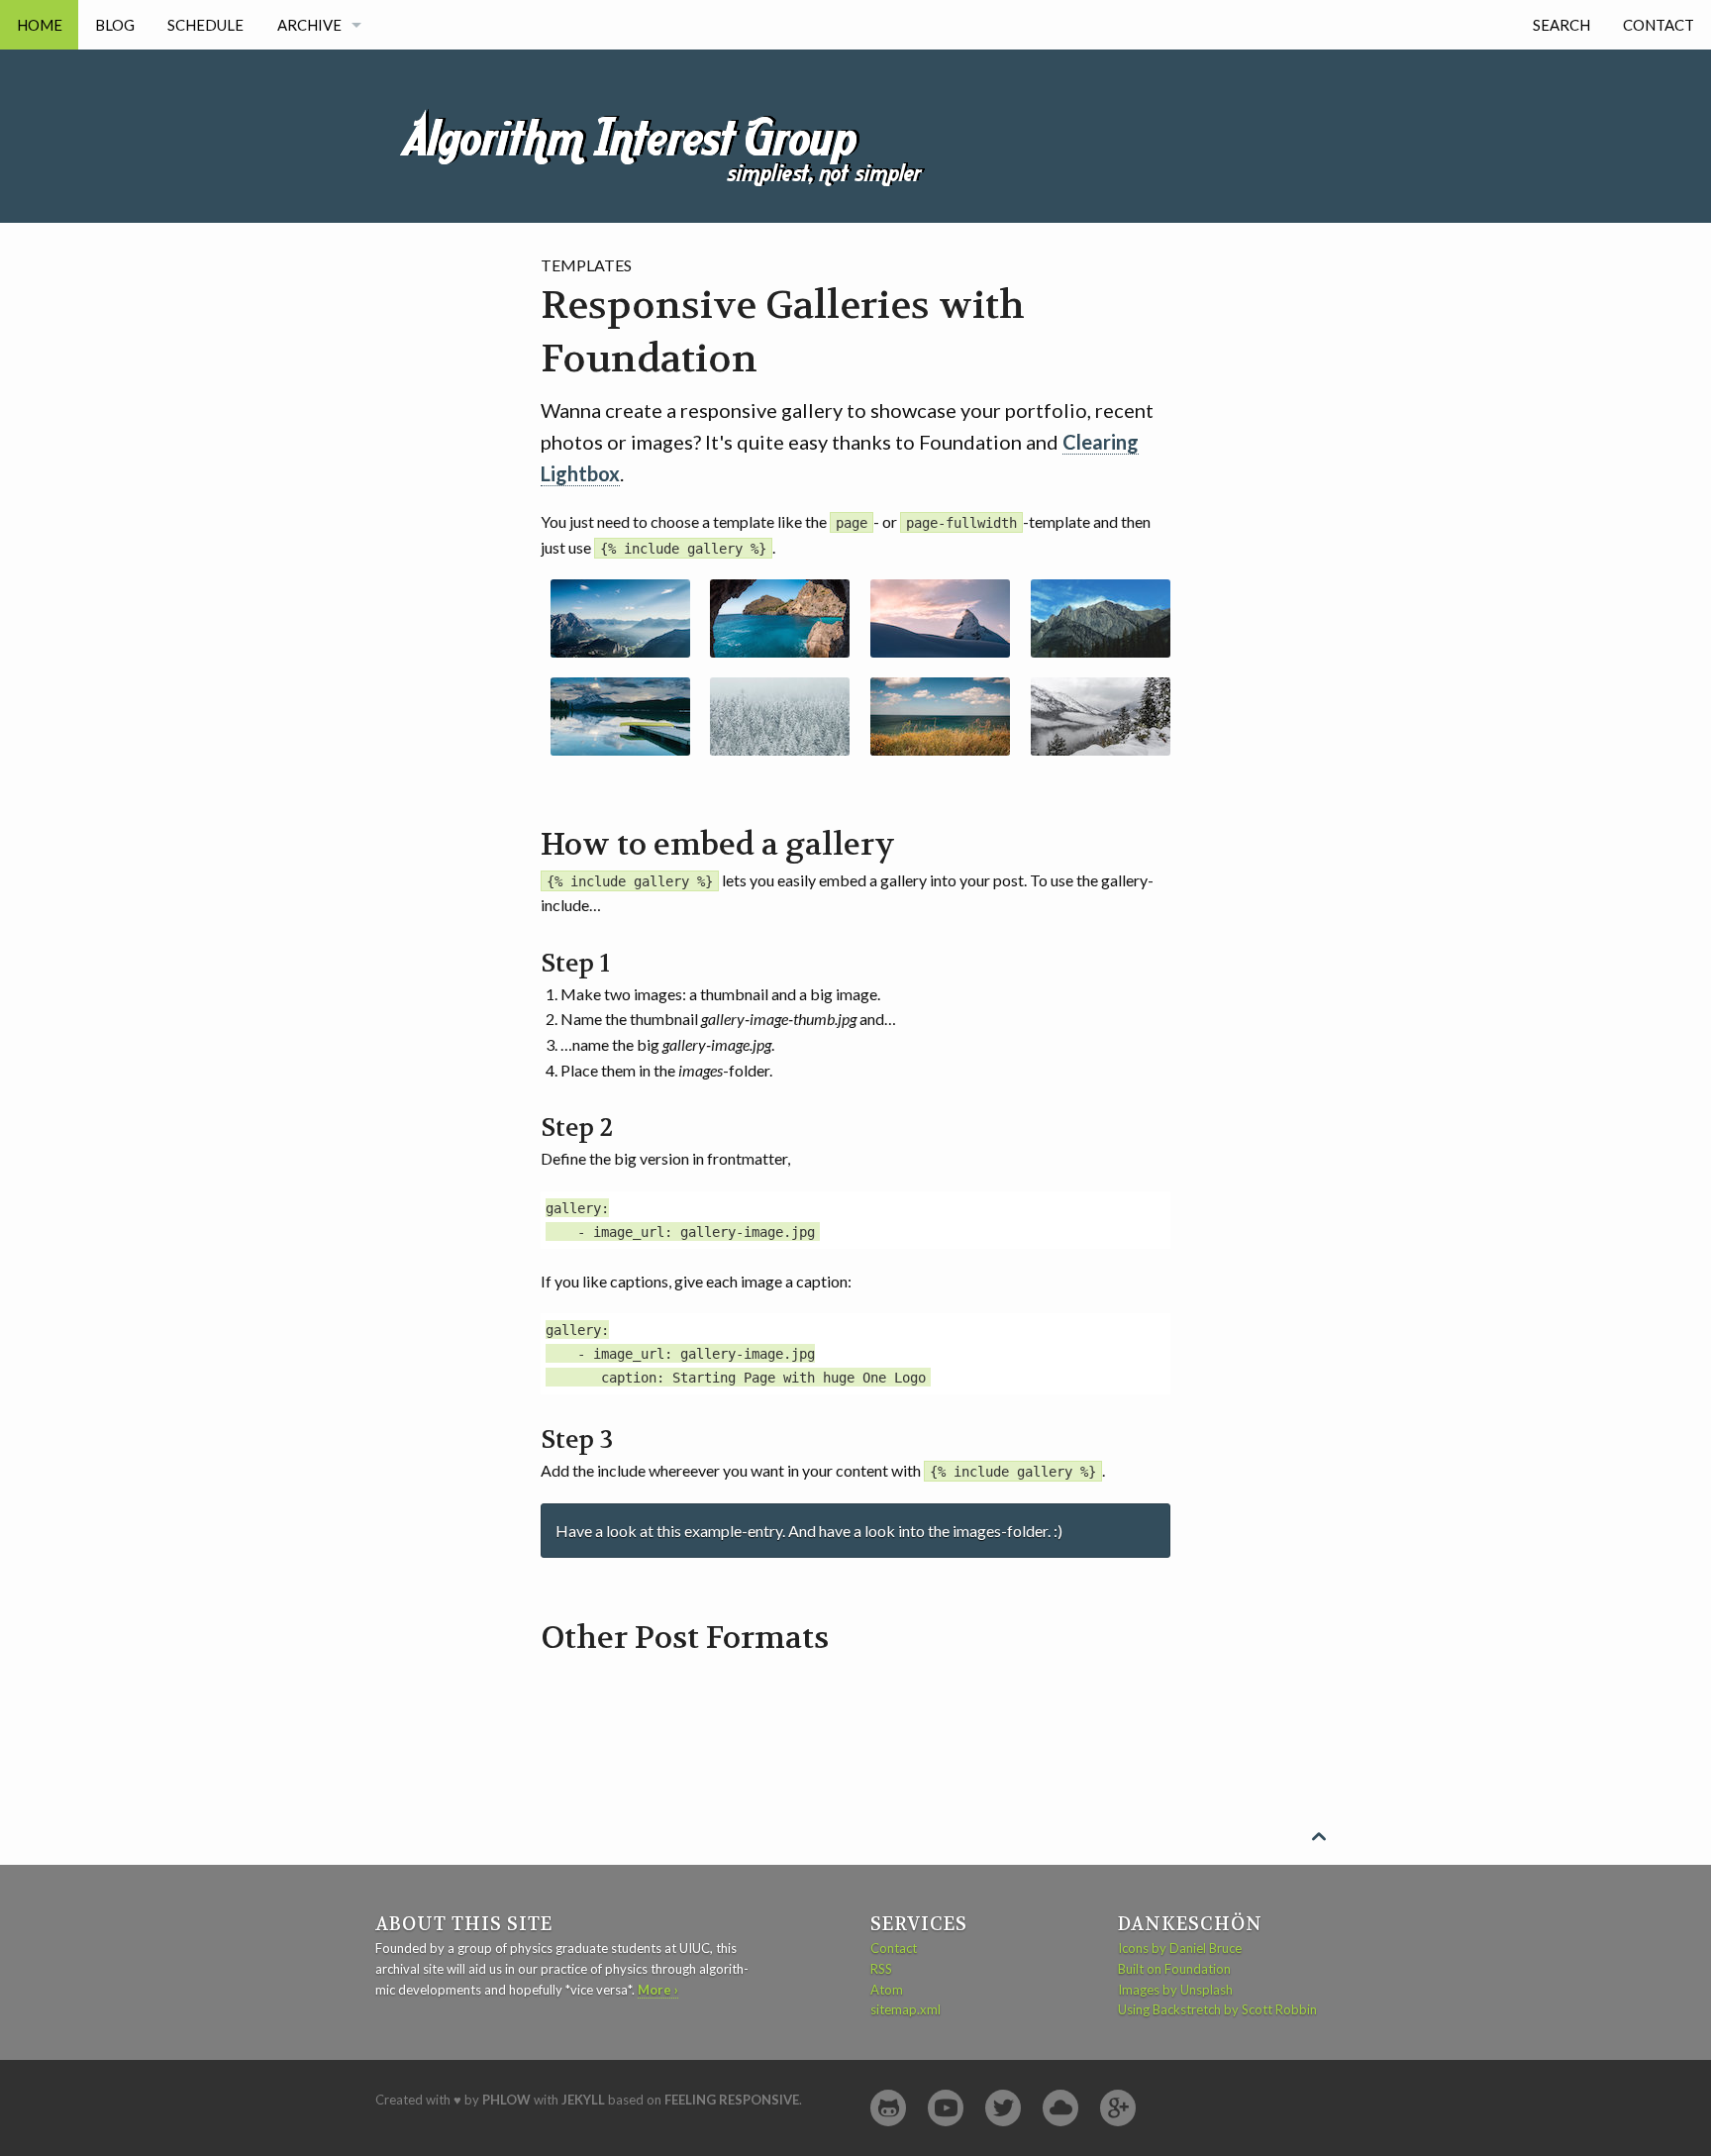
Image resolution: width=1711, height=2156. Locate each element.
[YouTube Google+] (1118, 2108)
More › (658, 1990)
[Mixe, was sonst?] (1060, 2108)
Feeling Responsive (732, 2100)
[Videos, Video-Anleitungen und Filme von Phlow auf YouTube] (946, 2108)
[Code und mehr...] (888, 2108)
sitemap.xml (906, 2009)
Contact (1659, 25)
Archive (309, 25)
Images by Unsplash (1175, 1990)
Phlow (506, 2100)
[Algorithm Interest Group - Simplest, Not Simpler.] (672, 116)
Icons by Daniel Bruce (1180, 1948)
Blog (115, 25)
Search (1561, 25)
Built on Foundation (1174, 1969)
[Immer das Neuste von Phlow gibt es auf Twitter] (1003, 2108)
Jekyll (583, 2100)
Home (40, 25)
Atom (887, 1990)
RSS (881, 1969)
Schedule (205, 25)
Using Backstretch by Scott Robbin (1217, 2009)
